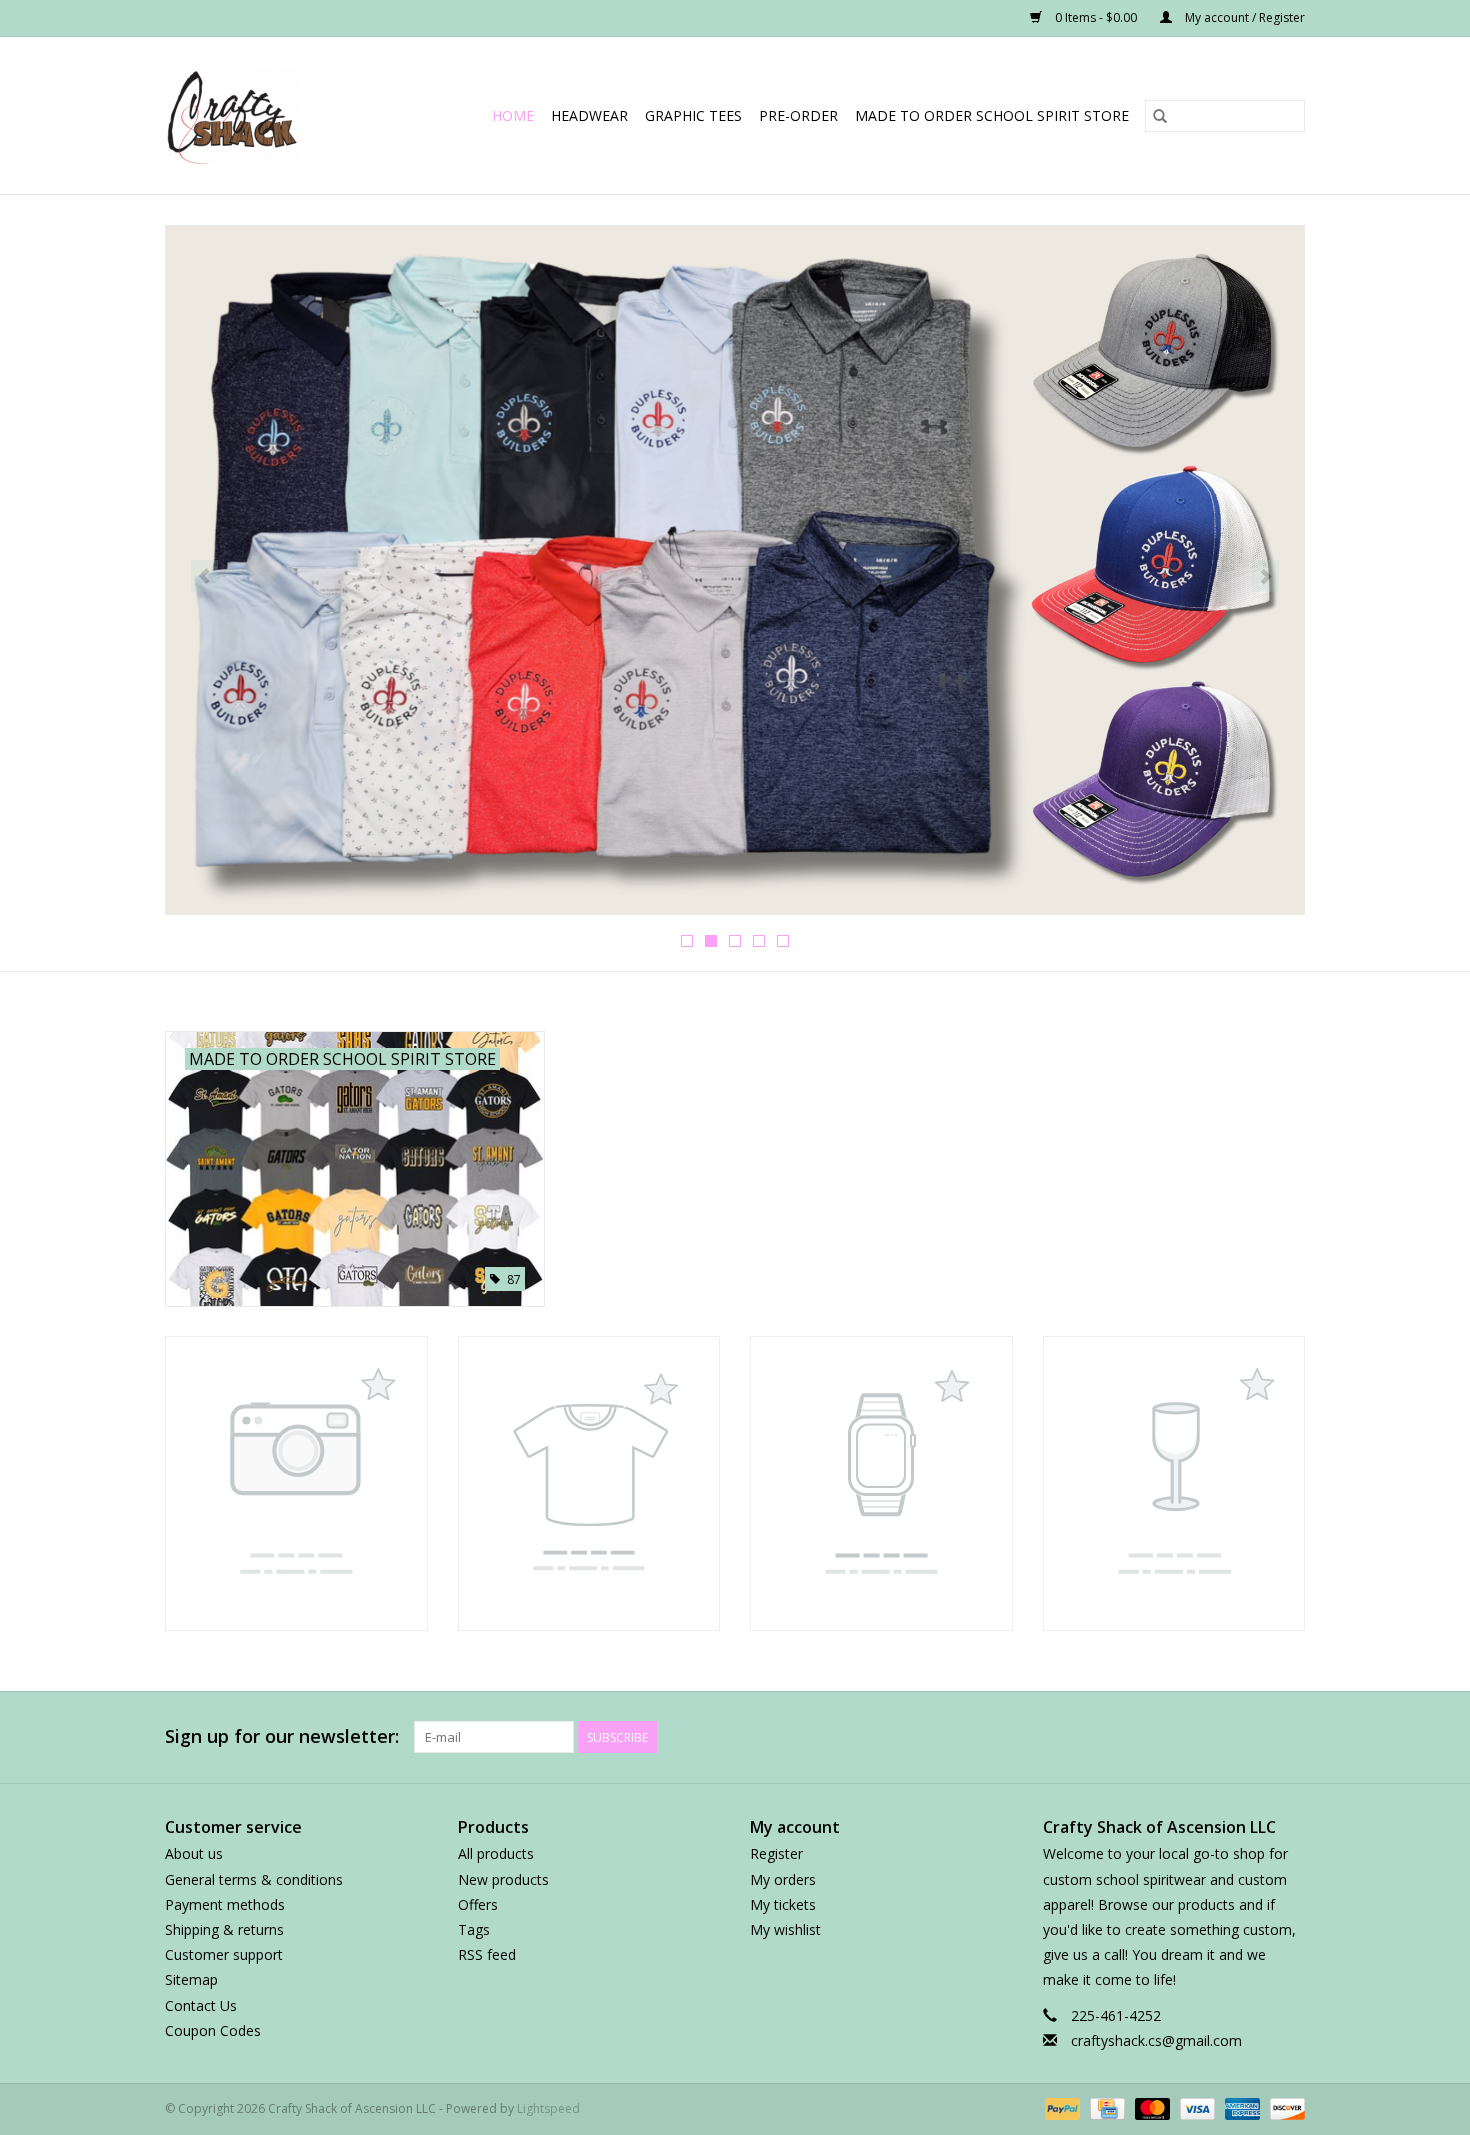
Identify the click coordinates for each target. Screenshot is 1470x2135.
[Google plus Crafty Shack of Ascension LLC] (1145, 1737)
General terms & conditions (254, 1879)
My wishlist (785, 1929)
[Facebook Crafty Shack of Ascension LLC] (1073, 1737)
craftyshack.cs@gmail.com (1156, 2040)
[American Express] (1240, 2107)
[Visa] (1195, 2107)
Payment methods (225, 1904)
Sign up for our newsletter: (282, 1736)
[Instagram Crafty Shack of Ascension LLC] (1289, 1737)
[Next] (1265, 576)
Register (776, 1853)
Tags (474, 1929)
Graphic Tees (693, 115)
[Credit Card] (1105, 2107)
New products (503, 1879)
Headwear (589, 115)
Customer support (224, 1954)
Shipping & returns (224, 1929)
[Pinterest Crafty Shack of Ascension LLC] (1181, 1737)
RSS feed (487, 1954)
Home (513, 115)
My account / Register (1243, 17)
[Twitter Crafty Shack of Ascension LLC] (1109, 1737)
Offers (478, 1904)
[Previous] (204, 576)
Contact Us (201, 2005)
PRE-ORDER (798, 115)
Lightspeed (548, 2108)
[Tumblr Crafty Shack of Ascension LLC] (1253, 1737)
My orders (783, 1879)
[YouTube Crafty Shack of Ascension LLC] (1217, 1737)
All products (496, 1853)
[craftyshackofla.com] (245, 115)
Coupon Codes (213, 2030)
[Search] (1160, 116)
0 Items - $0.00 (1096, 17)
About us (194, 1853)
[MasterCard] (1150, 2107)
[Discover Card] (1284, 2107)
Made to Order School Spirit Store (992, 115)
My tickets (783, 1904)
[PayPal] (1060, 2107)
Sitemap (191, 1979)
